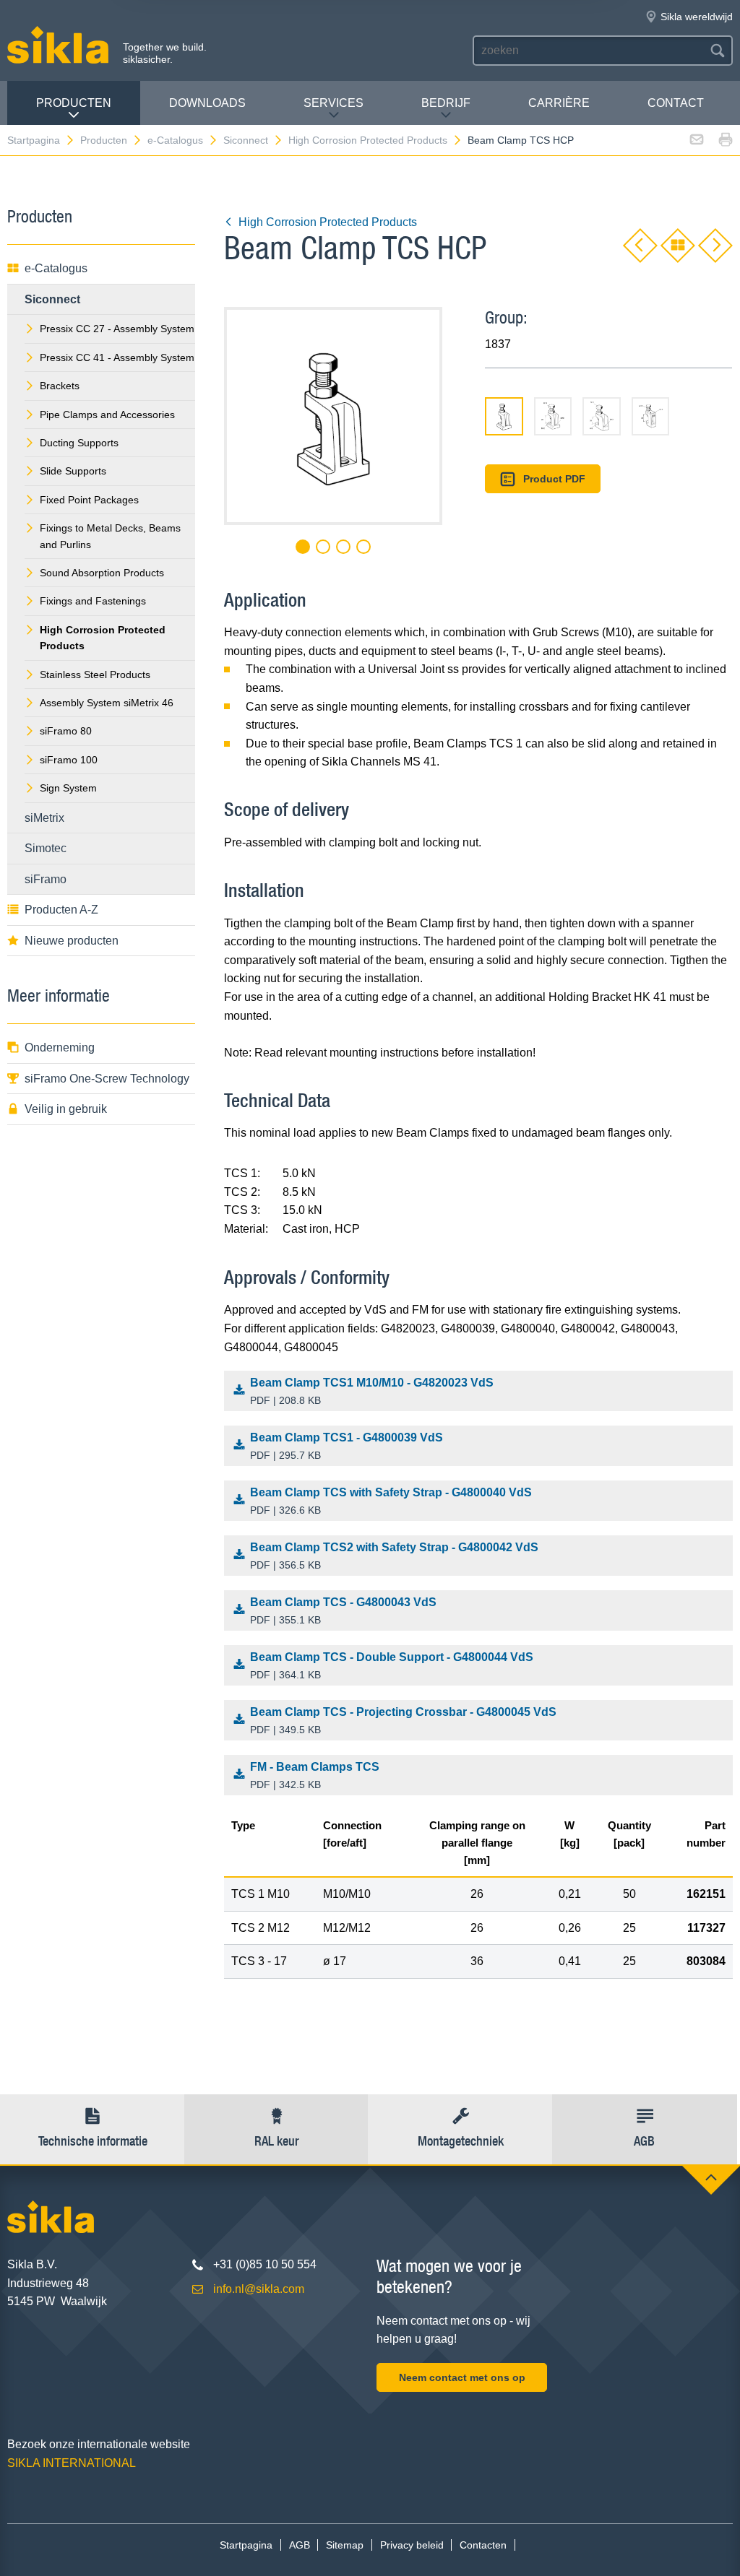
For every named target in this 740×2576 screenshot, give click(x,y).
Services (334, 103)
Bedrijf (446, 103)
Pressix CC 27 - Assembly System (117, 329)
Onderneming (60, 1048)
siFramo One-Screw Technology (107, 1079)
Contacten (483, 2545)
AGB (300, 2545)
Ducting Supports (79, 443)
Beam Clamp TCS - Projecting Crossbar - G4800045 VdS (403, 1721)
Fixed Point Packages (89, 500)
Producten (74, 103)
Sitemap (345, 2545)
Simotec (46, 848)
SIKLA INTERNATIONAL (72, 2463)
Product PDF (554, 479)
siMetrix (44, 818)
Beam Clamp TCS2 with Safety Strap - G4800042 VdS (394, 1556)
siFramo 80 (66, 731)
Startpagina (34, 140)
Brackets (60, 386)
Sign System (68, 788)
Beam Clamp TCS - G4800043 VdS (343, 1611)
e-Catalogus (175, 140)
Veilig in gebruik (66, 1109)
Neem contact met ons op (462, 2377)
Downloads (207, 103)
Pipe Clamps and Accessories (107, 415)
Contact (676, 103)
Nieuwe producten (72, 941)
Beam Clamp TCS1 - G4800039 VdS (347, 1446)
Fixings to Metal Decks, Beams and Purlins (110, 536)
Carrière (559, 103)
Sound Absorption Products (102, 573)
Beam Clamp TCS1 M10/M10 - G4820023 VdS (372, 1391)
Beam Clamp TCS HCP (521, 140)
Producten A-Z (61, 910)
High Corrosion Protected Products (368, 140)
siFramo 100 (69, 760)
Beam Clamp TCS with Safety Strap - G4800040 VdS (391, 1501)
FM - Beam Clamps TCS (315, 1775)
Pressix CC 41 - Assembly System (117, 357)
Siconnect (246, 140)
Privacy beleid (412, 2545)
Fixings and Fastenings (93, 601)
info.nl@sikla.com (259, 2289)
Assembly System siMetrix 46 (107, 703)
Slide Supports (73, 471)
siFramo (46, 879)
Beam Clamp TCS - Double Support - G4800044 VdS (392, 1666)
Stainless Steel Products (95, 675)
